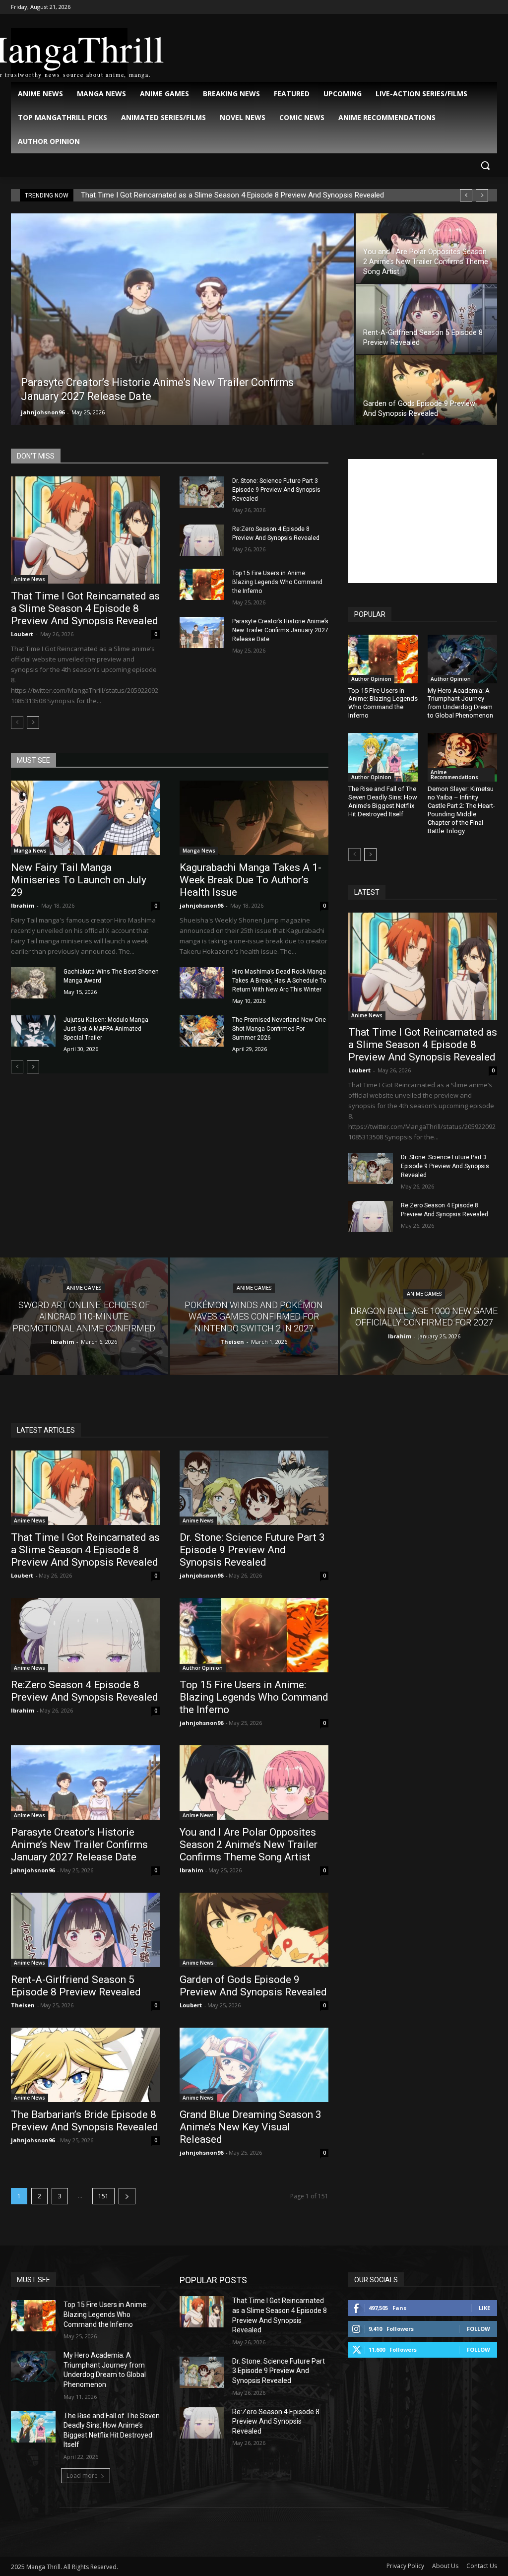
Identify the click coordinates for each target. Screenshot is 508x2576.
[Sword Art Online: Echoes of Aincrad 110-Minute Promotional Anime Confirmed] (84, 1316)
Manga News (30, 851)
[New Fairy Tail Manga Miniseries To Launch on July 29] (85, 818)
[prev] (466, 195)
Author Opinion (371, 679)
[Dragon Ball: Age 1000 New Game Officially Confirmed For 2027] (424, 1316)
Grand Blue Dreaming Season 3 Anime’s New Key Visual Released (251, 2127)
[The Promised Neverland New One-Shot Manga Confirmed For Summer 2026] (202, 1031)
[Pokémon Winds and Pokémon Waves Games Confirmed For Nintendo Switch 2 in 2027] (254, 1316)
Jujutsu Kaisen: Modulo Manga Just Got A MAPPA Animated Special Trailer (106, 1029)
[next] (482, 195)
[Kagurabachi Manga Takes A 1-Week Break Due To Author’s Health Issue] (254, 818)
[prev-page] (17, 723)
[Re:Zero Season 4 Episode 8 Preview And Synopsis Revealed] (202, 540)
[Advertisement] (423, 521)
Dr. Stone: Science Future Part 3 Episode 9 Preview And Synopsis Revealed (276, 490)
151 (103, 2196)
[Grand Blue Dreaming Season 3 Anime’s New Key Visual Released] (254, 2065)
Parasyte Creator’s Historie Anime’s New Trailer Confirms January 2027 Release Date (280, 630)
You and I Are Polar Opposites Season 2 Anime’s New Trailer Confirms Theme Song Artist (249, 1845)
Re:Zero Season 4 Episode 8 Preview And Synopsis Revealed (85, 1691)
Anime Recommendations (454, 775)
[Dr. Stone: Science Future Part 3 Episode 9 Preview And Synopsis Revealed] (202, 492)
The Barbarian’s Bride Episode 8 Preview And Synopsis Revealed (85, 2121)
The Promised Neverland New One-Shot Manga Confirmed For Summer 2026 (280, 1029)
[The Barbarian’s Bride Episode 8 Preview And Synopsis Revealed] (85, 2065)
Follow (478, 2329)
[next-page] (33, 723)
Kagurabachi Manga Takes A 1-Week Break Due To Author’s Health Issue (251, 880)
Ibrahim (23, 905)
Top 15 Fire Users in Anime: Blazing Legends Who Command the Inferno (277, 582)
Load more (82, 2476)
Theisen (23, 2005)
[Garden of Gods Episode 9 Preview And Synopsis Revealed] (116, 390)
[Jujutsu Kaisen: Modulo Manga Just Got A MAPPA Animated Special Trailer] (33, 1031)
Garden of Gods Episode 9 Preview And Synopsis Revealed (253, 1986)
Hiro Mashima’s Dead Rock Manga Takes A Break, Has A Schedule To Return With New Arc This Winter (279, 981)
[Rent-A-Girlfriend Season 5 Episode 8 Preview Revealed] (116, 319)
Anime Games (84, 1288)
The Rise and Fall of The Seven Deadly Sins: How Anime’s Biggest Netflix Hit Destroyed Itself (383, 801)
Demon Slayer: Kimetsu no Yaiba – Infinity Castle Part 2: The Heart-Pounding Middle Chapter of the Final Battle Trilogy (461, 810)
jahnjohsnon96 (218, 412)
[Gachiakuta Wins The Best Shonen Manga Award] (33, 983)
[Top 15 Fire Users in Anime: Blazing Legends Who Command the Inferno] (202, 584)
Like (484, 2308)
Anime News (30, 579)
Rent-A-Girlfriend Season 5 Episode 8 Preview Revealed (76, 1986)
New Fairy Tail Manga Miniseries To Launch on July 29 (79, 880)
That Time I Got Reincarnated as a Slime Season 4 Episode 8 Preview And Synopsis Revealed (232, 195)
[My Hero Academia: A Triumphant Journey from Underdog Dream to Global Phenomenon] (462, 659)
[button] (485, 165)
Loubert (22, 634)
